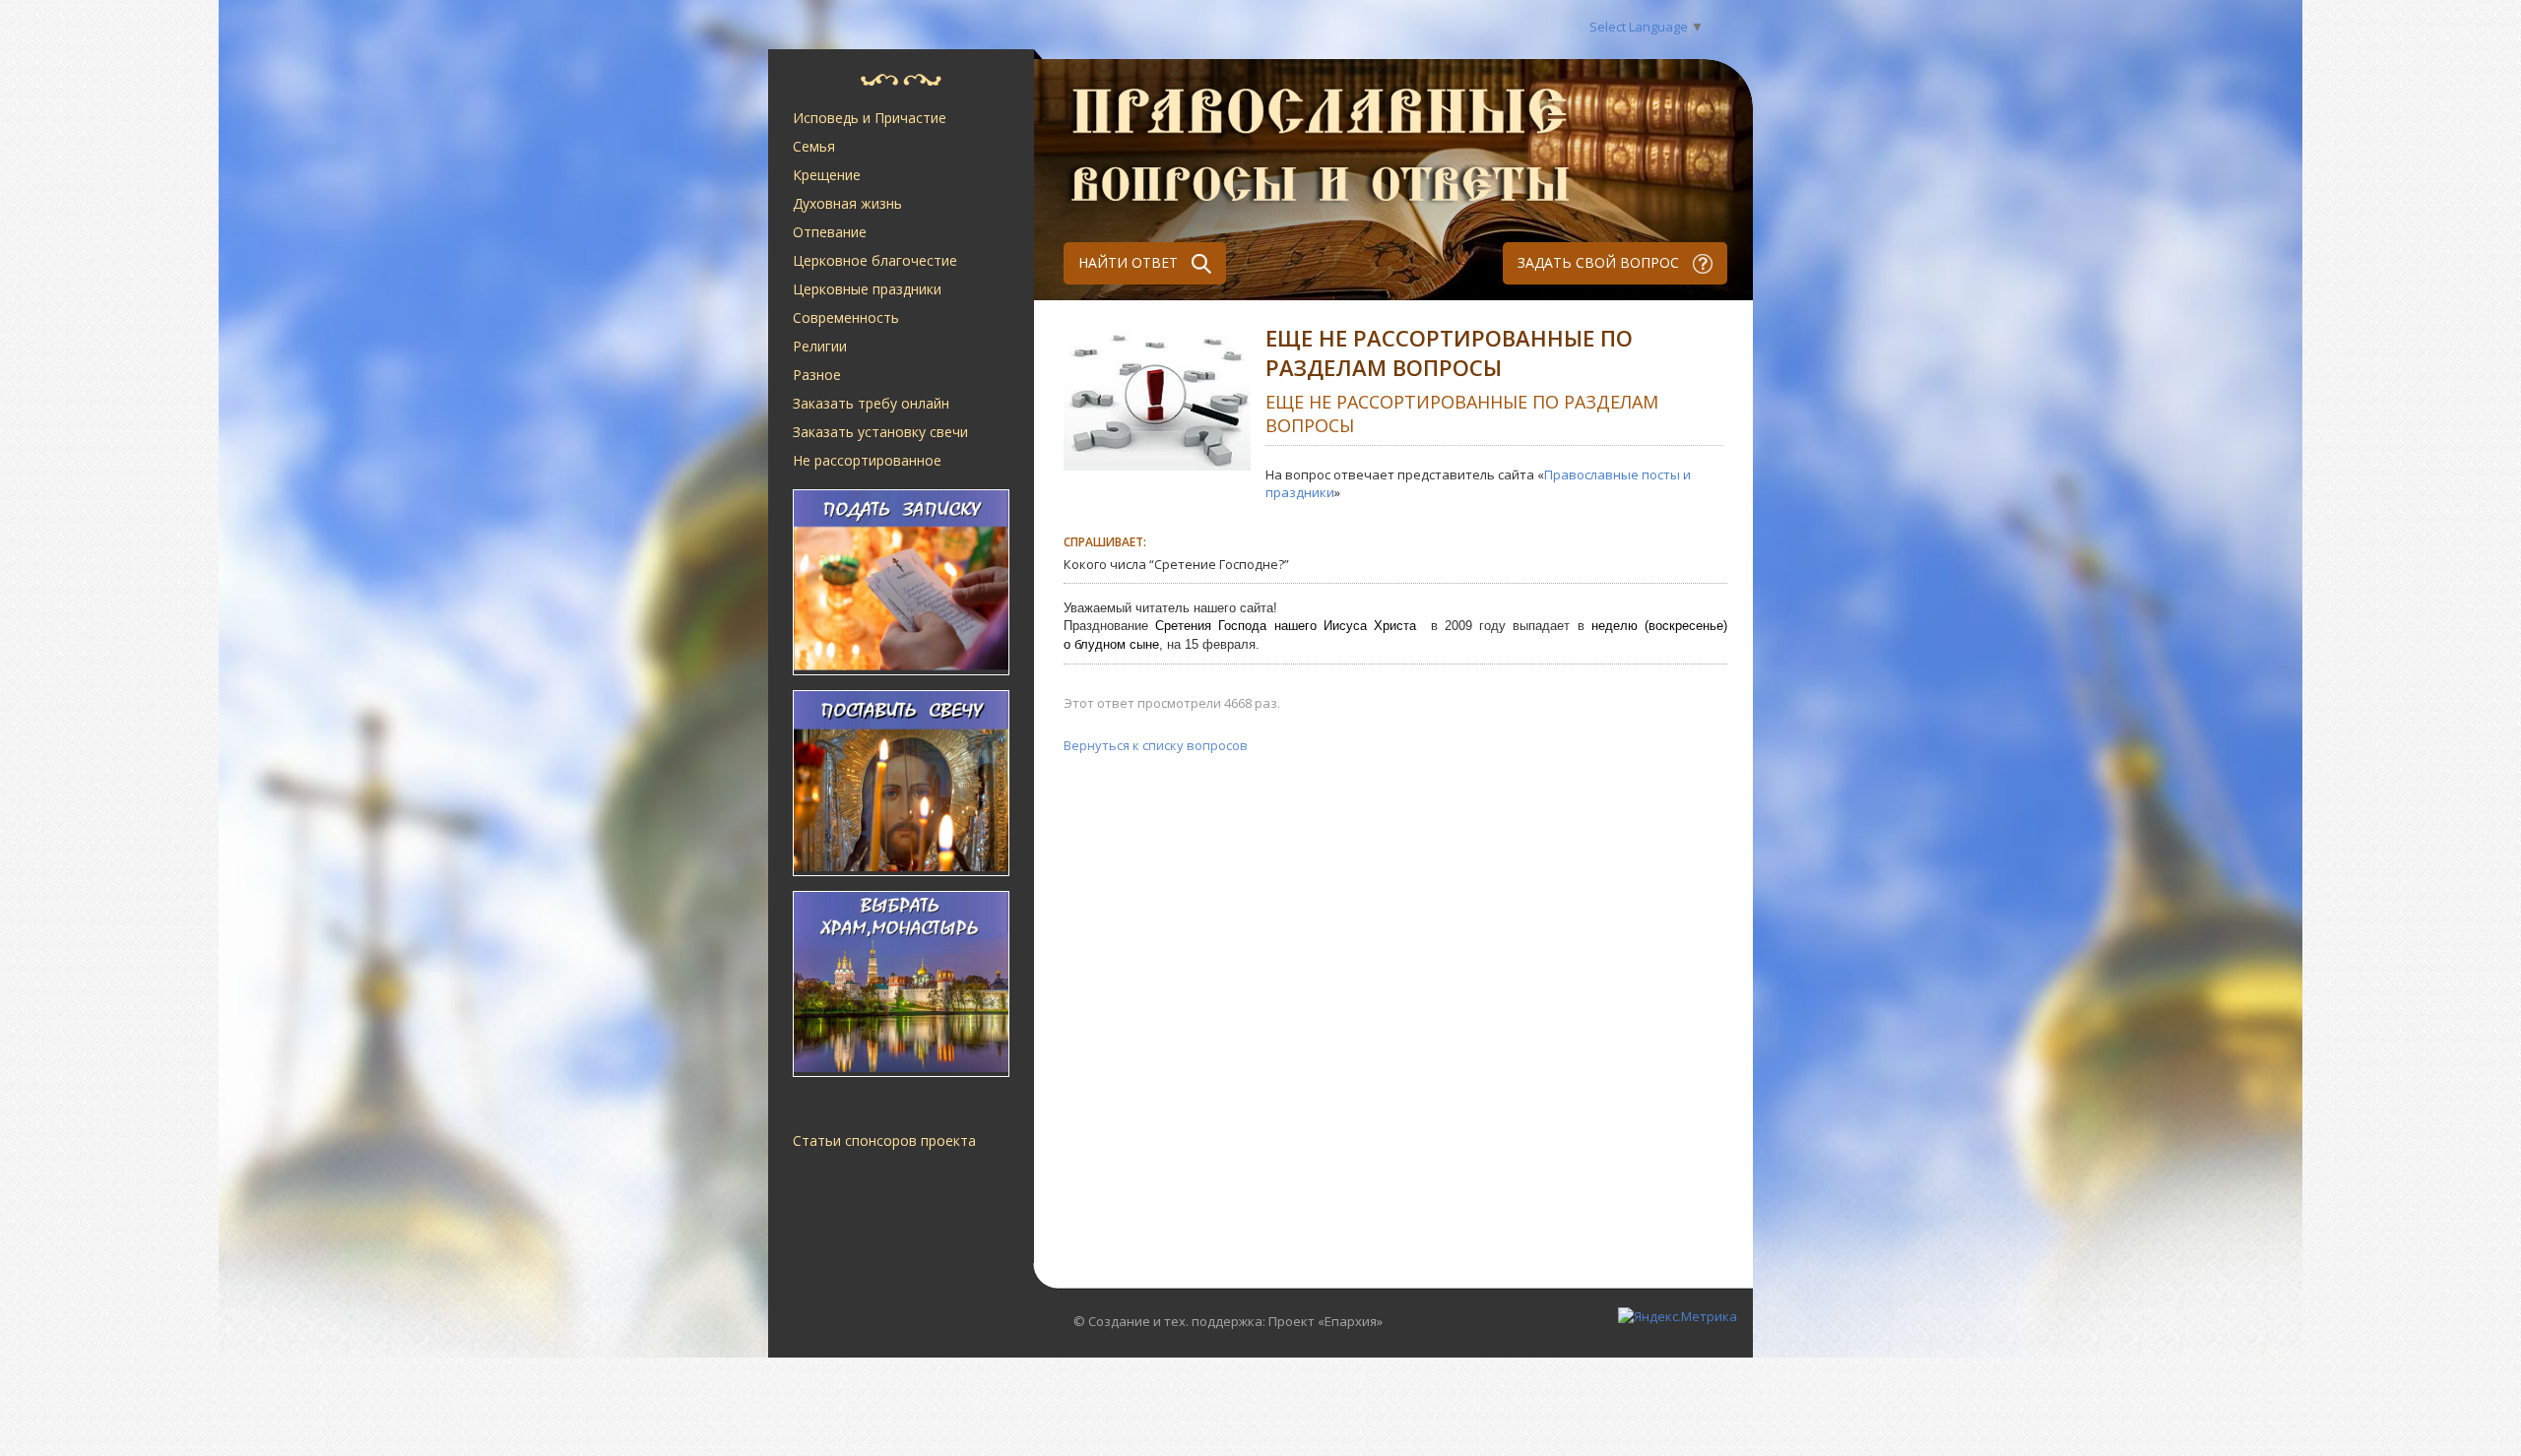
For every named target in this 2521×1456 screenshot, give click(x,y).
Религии (820, 346)
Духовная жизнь (847, 203)
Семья (814, 146)
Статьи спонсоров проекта (884, 1140)
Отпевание (830, 232)
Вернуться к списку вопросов (1156, 745)
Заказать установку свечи (880, 432)
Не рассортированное (867, 460)
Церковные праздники (867, 289)
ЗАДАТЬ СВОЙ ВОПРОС (1600, 262)
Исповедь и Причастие (870, 118)
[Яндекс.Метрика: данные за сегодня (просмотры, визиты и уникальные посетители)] (1678, 1316)
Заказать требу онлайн (871, 403)
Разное (817, 375)
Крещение (827, 175)
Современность (846, 317)
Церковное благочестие (875, 260)
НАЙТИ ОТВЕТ (1130, 262)
